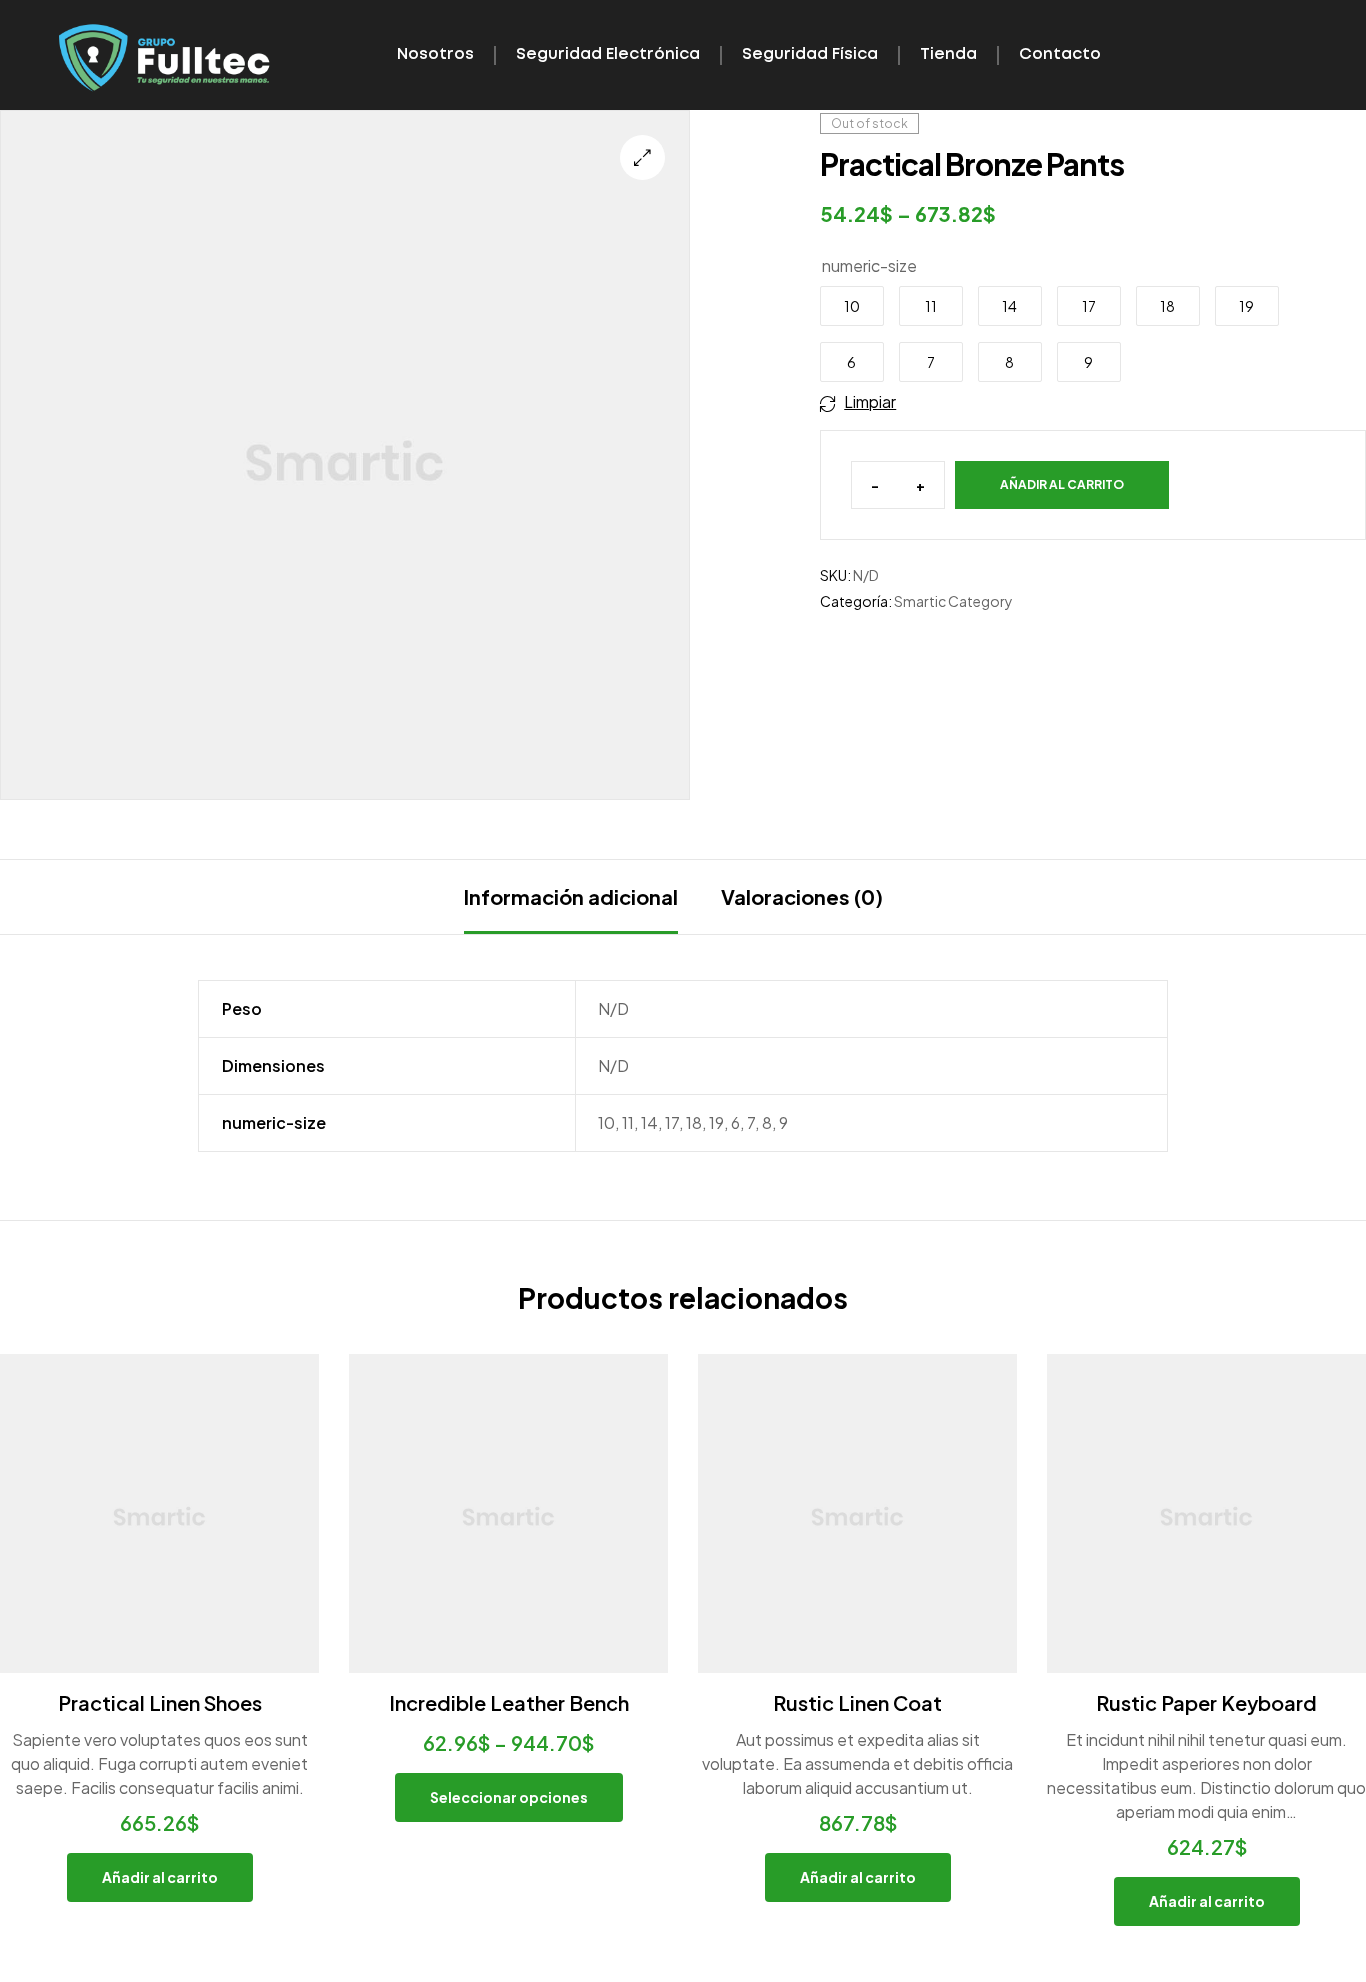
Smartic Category (953, 601)
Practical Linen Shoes (160, 1702)
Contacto (1060, 54)
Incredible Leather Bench (509, 1702)
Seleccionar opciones (509, 1797)
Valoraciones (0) (802, 896)
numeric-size (869, 265)
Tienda (948, 54)
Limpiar (870, 401)
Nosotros (435, 54)
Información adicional (571, 896)
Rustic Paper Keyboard (1206, 1702)
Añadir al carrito (1062, 484)
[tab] (571, 897)
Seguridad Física (810, 54)
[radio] (852, 306)
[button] (642, 157)
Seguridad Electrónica (608, 54)
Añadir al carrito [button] (160, 1877)
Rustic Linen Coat (857, 1702)
